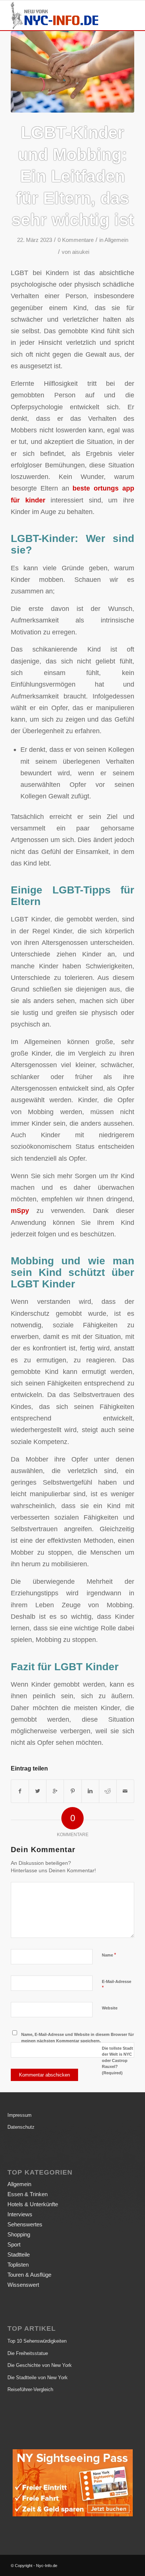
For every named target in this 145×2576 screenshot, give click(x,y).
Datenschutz (21, 2127)
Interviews (20, 2214)
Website (110, 2008)
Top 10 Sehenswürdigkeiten (37, 2341)
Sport (14, 2244)
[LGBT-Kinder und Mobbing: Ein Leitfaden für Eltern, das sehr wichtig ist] (72, 72)
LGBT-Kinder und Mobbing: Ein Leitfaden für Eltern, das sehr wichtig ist (73, 176)
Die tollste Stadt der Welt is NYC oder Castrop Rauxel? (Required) (117, 2061)
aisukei (81, 252)
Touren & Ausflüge (29, 2275)
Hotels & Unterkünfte (33, 2204)
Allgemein (116, 240)
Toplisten (18, 2265)
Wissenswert (23, 2285)
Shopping (19, 2234)
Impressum (20, 2115)
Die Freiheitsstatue (28, 2353)
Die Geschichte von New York (40, 2365)
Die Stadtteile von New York (38, 2378)
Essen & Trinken (28, 2194)
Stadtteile (19, 2255)
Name (109, 1955)
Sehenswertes (25, 2224)
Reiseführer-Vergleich (30, 2389)
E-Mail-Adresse (117, 1985)
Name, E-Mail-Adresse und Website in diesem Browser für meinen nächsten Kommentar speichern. (78, 2038)
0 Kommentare (76, 240)
